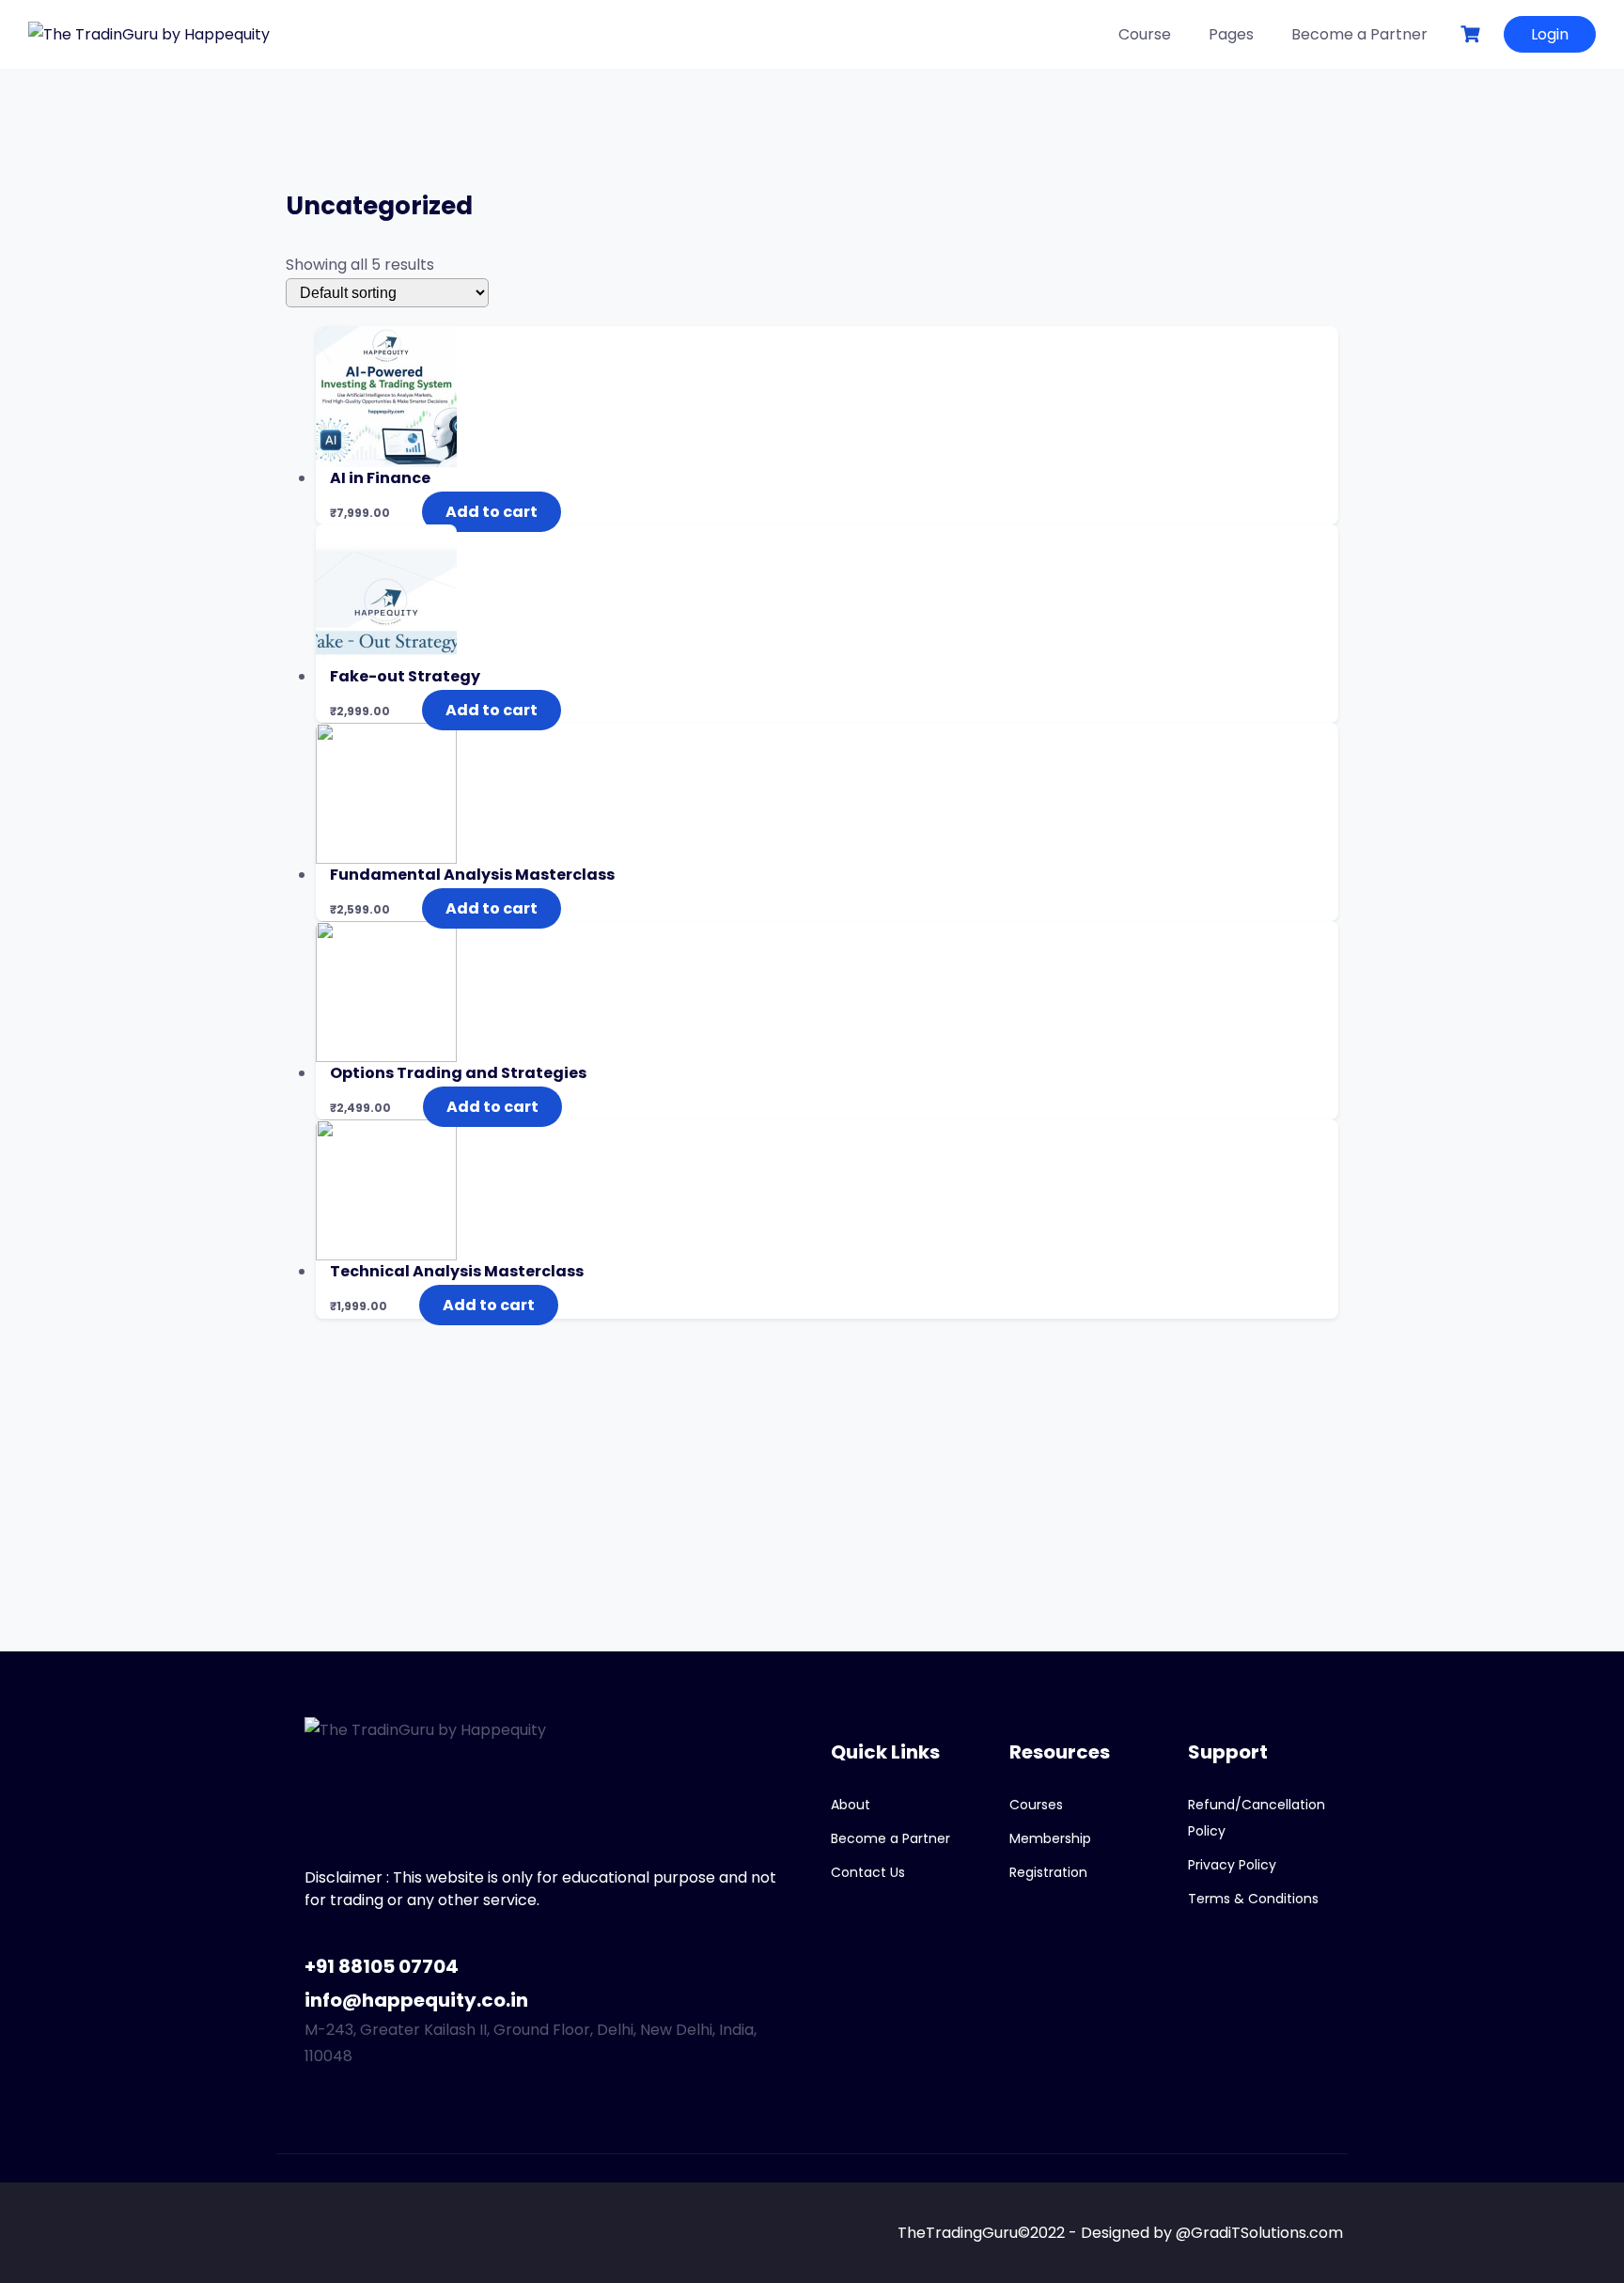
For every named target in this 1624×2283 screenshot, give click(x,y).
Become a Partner (1359, 34)
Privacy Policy (1232, 1865)
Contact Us (868, 1872)
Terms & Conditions (1253, 1899)
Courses (1036, 1805)
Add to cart (492, 512)
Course (1145, 34)
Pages (1231, 34)
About (851, 1805)
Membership (1050, 1838)
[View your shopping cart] (1473, 34)
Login (1550, 34)
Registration (1048, 1872)
